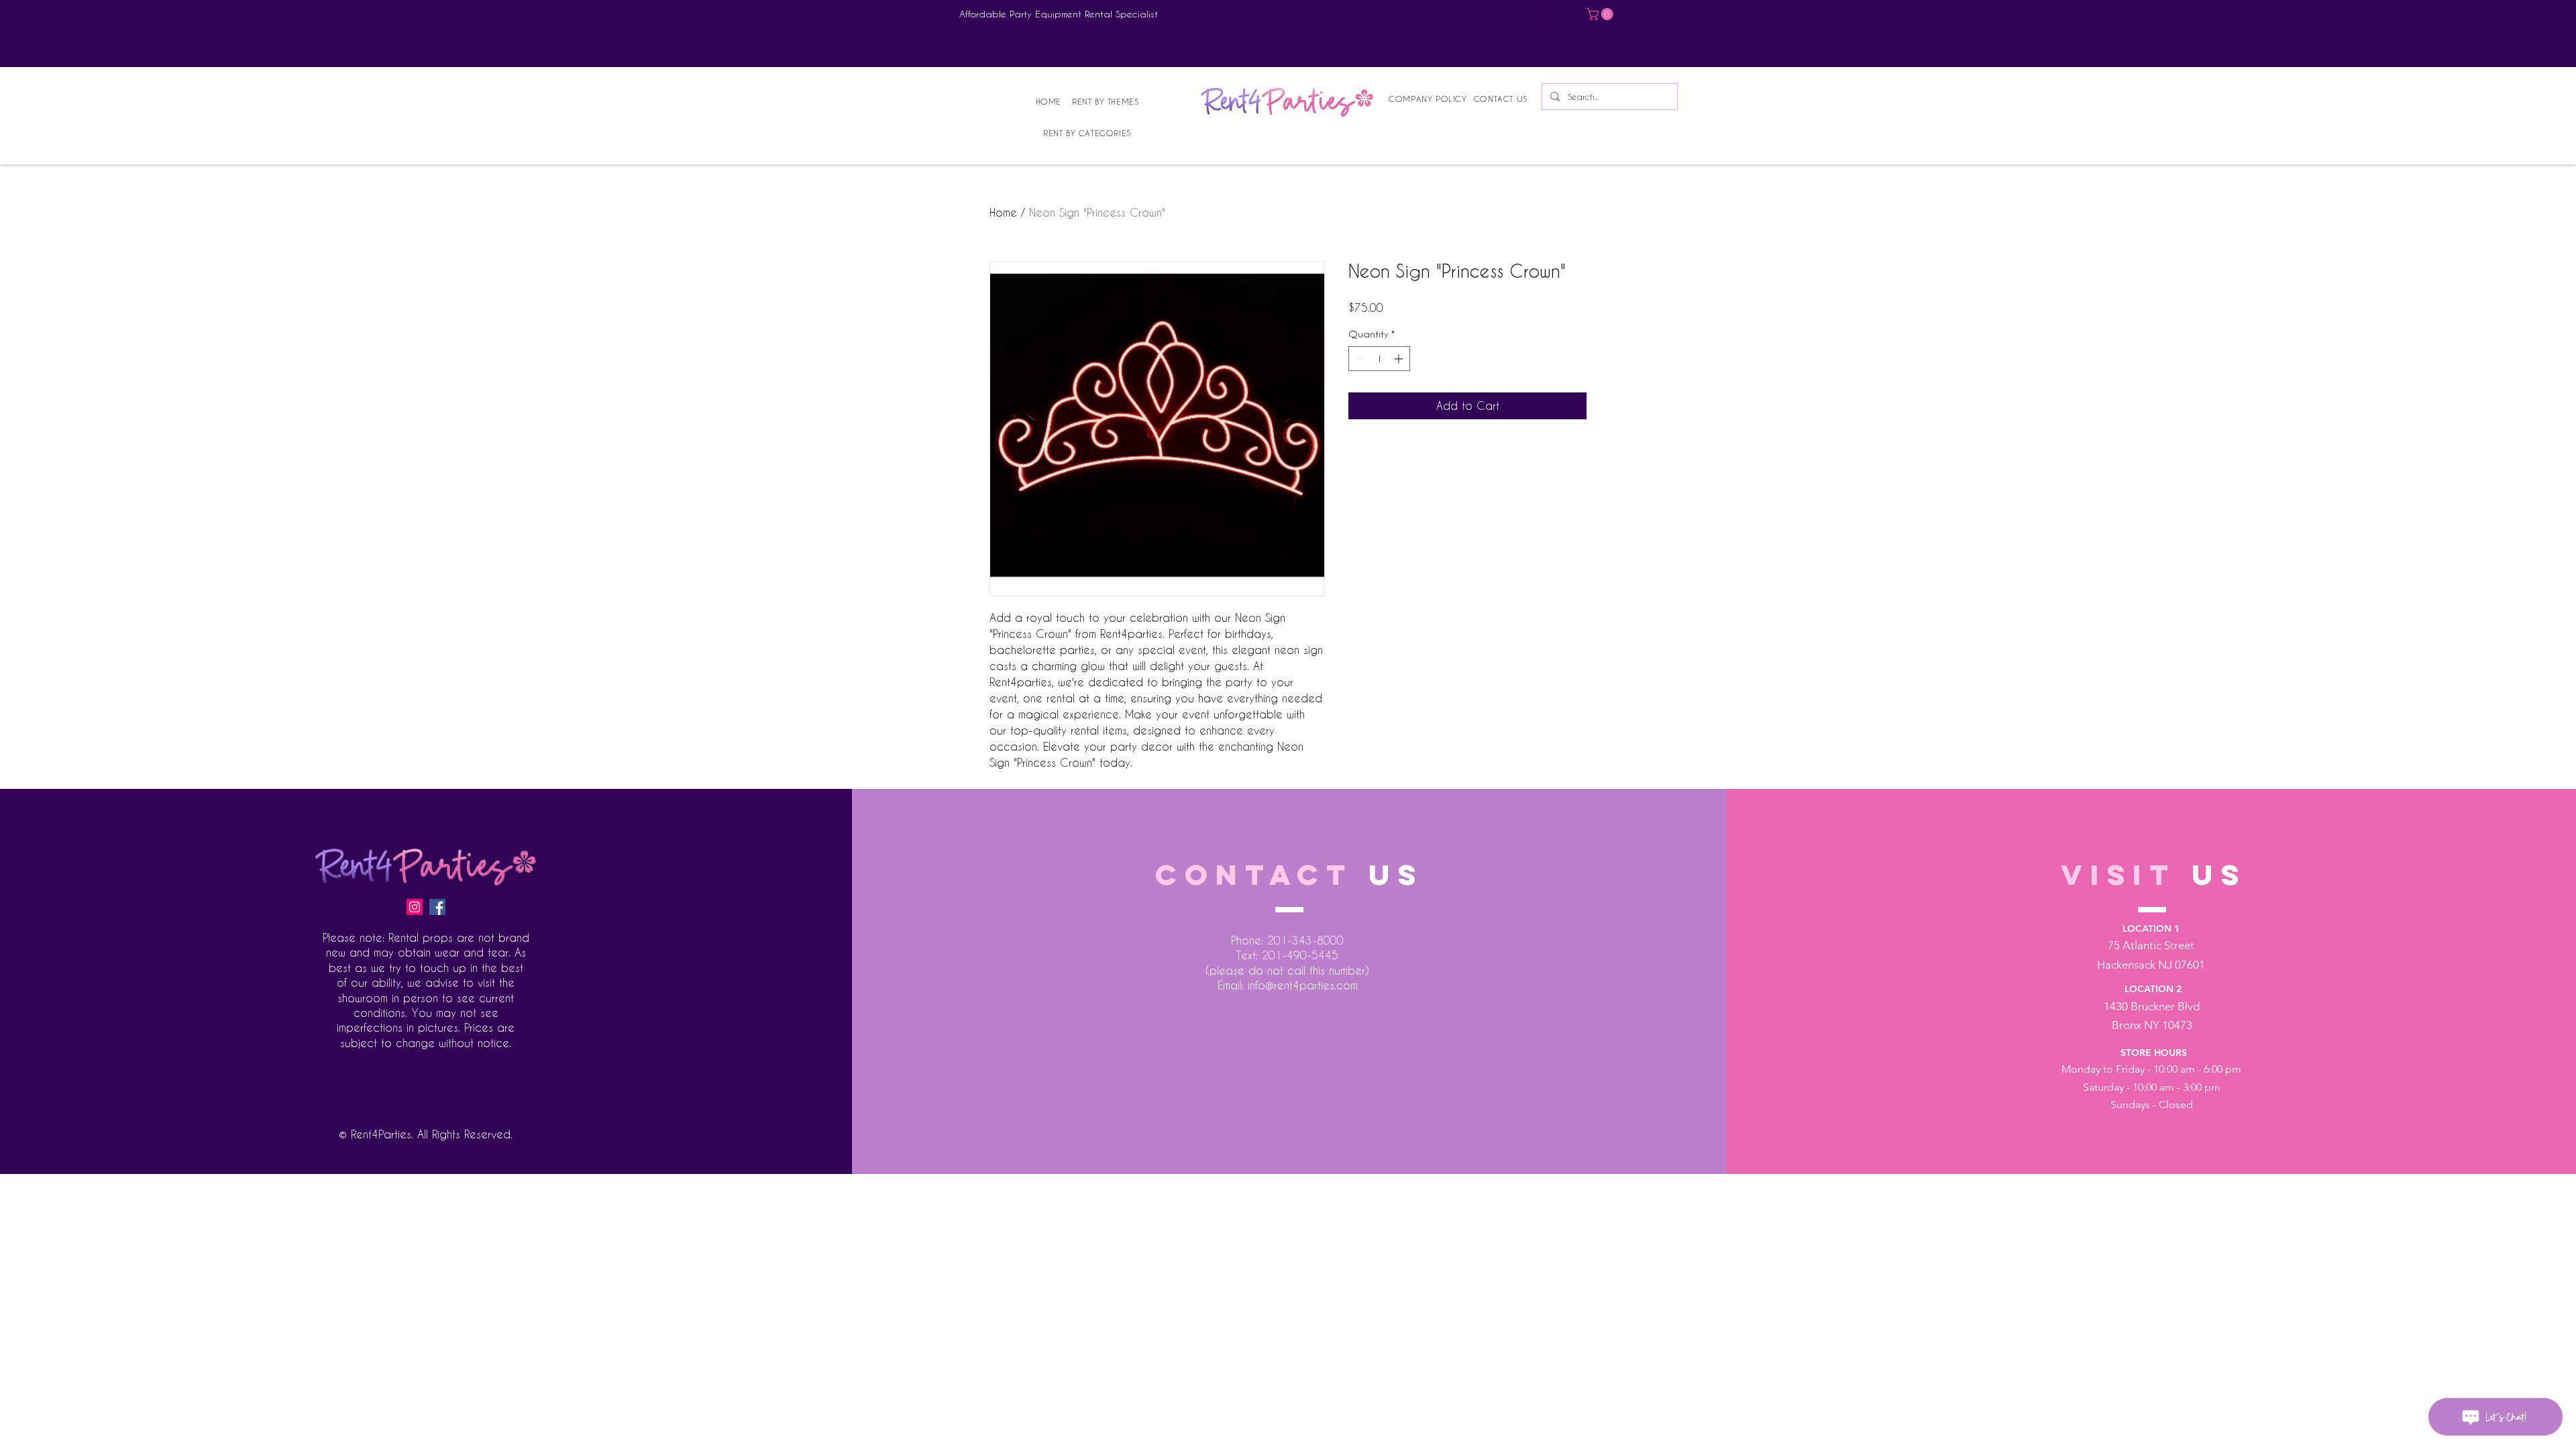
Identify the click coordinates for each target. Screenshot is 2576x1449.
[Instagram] (415, 907)
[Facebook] (437, 907)
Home (1003, 212)
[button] (1601, 14)
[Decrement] (1359, 359)
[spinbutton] (1379, 359)
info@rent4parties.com (1303, 985)
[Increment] (1400, 359)
